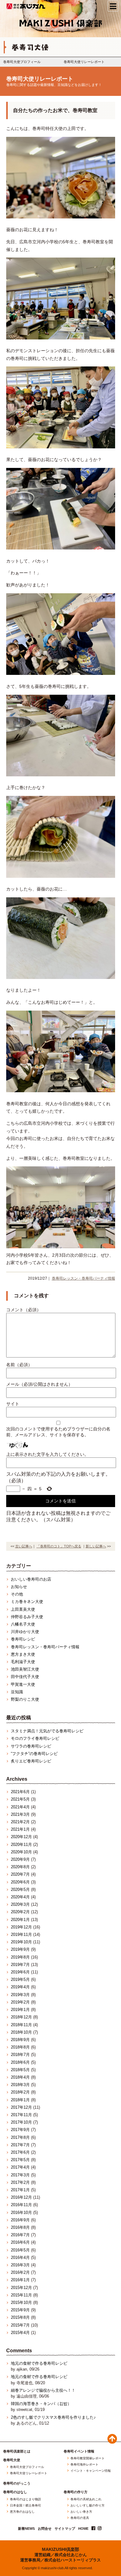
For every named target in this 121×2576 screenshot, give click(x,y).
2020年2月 (20, 1912)
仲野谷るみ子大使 (27, 1617)
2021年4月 (20, 1807)
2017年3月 (20, 2175)
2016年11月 (21, 2205)
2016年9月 (20, 2220)
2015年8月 (20, 2317)
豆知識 (17, 1692)
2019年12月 (21, 1927)
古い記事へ (24, 1546)
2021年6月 (20, 1792)
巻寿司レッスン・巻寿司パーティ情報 (83, 1278)
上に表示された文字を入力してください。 (47, 1454)
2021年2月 (20, 1822)
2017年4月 (20, 2167)
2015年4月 (20, 2333)
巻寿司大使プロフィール (22, 62)
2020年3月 (20, 1904)
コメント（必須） (24, 1310)
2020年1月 (20, 1920)
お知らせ (19, 1587)
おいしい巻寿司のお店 (31, 1579)
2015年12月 (21, 2288)
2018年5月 (20, 2070)
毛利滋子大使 (23, 1662)
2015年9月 (20, 2310)
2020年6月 (20, 1882)
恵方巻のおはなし (22, 2512)
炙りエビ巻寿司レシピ (31, 1761)
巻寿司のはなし (15, 2492)
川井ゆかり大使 (25, 1632)
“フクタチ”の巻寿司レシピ (34, 1754)
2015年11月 (21, 2295)
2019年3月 (20, 1995)
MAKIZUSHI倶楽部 (60, 2549)
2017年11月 (21, 2115)
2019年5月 (20, 1979)
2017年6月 (20, 2152)
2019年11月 (21, 1934)
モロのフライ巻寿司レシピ (35, 1738)
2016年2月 (20, 2272)
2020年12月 (21, 1837)
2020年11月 (21, 1844)
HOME (83, 2529)
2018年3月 (20, 2085)
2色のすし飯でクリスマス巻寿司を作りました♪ (53, 2417)
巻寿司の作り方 (76, 2492)
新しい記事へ (96, 1546)
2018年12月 (21, 2017)
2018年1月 (20, 2100)
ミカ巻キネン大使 (27, 1602)
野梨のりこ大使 (25, 1699)
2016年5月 (20, 2250)
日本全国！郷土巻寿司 (25, 2506)
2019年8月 (20, 1957)
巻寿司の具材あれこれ (86, 2499)
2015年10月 (21, 2302)
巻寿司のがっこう (17, 2483)
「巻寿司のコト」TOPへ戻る (59, 1546)
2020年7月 (20, 1874)
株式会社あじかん (26, 6)
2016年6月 (20, 2242)
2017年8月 (20, 2137)
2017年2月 (20, 2182)
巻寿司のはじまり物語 (25, 2499)
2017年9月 (20, 2130)
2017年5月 (20, 2160)
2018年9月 (20, 2040)
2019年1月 (20, 2010)
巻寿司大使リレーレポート (84, 62)
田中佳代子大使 (25, 1677)
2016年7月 (20, 2235)
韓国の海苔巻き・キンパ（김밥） (41, 2404)
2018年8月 (20, 2047)
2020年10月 (21, 1852)
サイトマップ (65, 2529)
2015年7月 (20, 2325)
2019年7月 (20, 1965)
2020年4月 (20, 1897)
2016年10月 (21, 2212)
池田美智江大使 (25, 1669)
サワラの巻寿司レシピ (31, 1746)
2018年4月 (20, 2077)
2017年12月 (21, 2107)
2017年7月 (20, 2145)
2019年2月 (20, 2002)
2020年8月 (20, 1867)
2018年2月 (20, 2092)
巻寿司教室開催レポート (87, 2458)
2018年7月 (20, 2055)
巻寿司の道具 (80, 2518)
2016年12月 (21, 2197)
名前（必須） (19, 1365)
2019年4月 (20, 1987)
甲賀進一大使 (23, 1684)
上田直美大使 (23, 1609)
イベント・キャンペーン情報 (91, 2471)
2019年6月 (20, 1972)
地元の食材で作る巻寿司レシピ (39, 2363)
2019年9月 (20, 1949)
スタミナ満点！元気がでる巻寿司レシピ (47, 1731)
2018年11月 (21, 2025)
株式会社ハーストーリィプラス (73, 2560)
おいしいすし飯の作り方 (87, 2506)
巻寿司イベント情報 (79, 2451)
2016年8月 (20, 2227)
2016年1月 (20, 2280)
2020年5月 (20, 1889)
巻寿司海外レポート (84, 2465)
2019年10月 (21, 1942)
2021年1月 (20, 1829)
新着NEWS (26, 2529)
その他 (17, 1594)
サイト (13, 1404)
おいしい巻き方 (81, 2512)
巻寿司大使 (12, 2460)
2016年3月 (20, 2265)
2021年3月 (20, 1814)
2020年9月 (20, 1859)
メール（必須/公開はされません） (39, 1384)
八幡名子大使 (23, 1624)
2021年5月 (20, 1799)
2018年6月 (20, 2062)
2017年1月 (20, 2190)
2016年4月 (20, 2257)
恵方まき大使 (23, 1654)
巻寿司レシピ (23, 1639)
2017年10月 (21, 2122)
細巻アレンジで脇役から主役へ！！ (43, 2390)
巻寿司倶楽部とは (17, 2451)
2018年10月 (21, 2032)
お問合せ (45, 2529)
